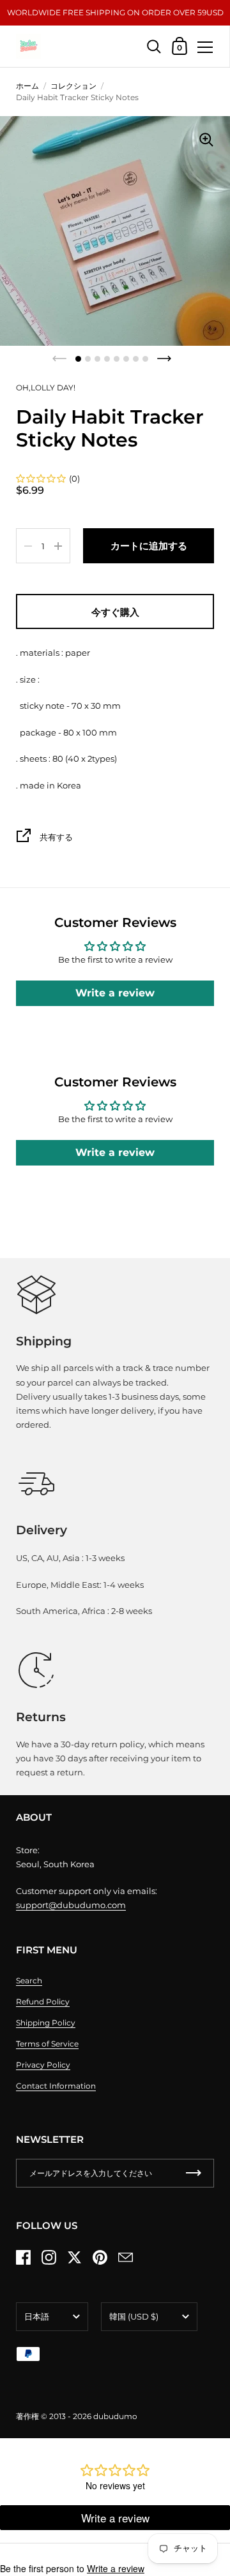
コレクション (73, 86)
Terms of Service (47, 2044)
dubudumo (115, 2416)
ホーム (27, 86)
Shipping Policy (46, 2023)
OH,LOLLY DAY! (46, 388)
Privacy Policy (43, 2065)
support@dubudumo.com (71, 1905)
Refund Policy (43, 2002)
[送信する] (194, 2173)
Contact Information (56, 2086)
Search (29, 1980)
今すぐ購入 (115, 612)
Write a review (115, 993)
